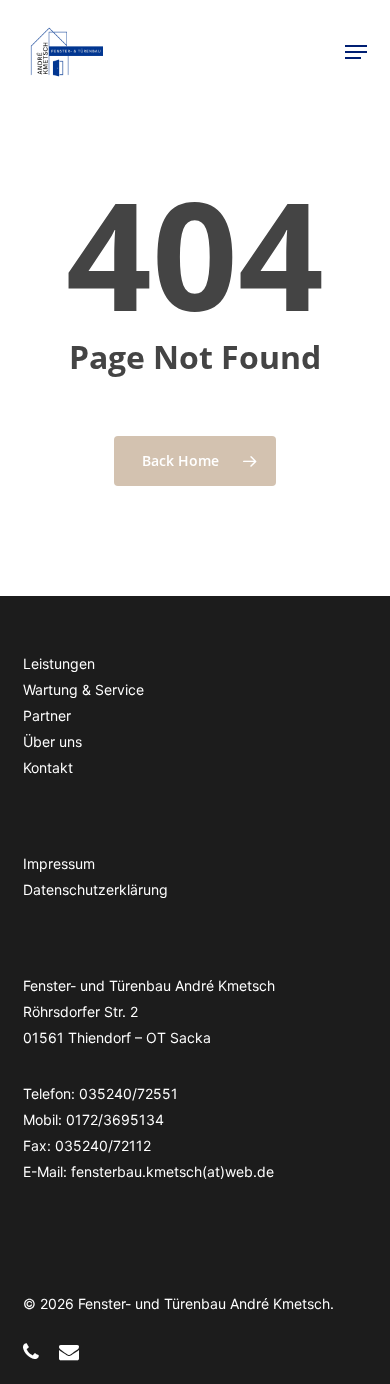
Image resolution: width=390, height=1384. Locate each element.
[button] (356, 52)
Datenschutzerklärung (95, 889)
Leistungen (59, 663)
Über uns (52, 741)
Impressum (59, 863)
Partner (47, 715)
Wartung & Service (83, 689)
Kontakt (48, 767)
